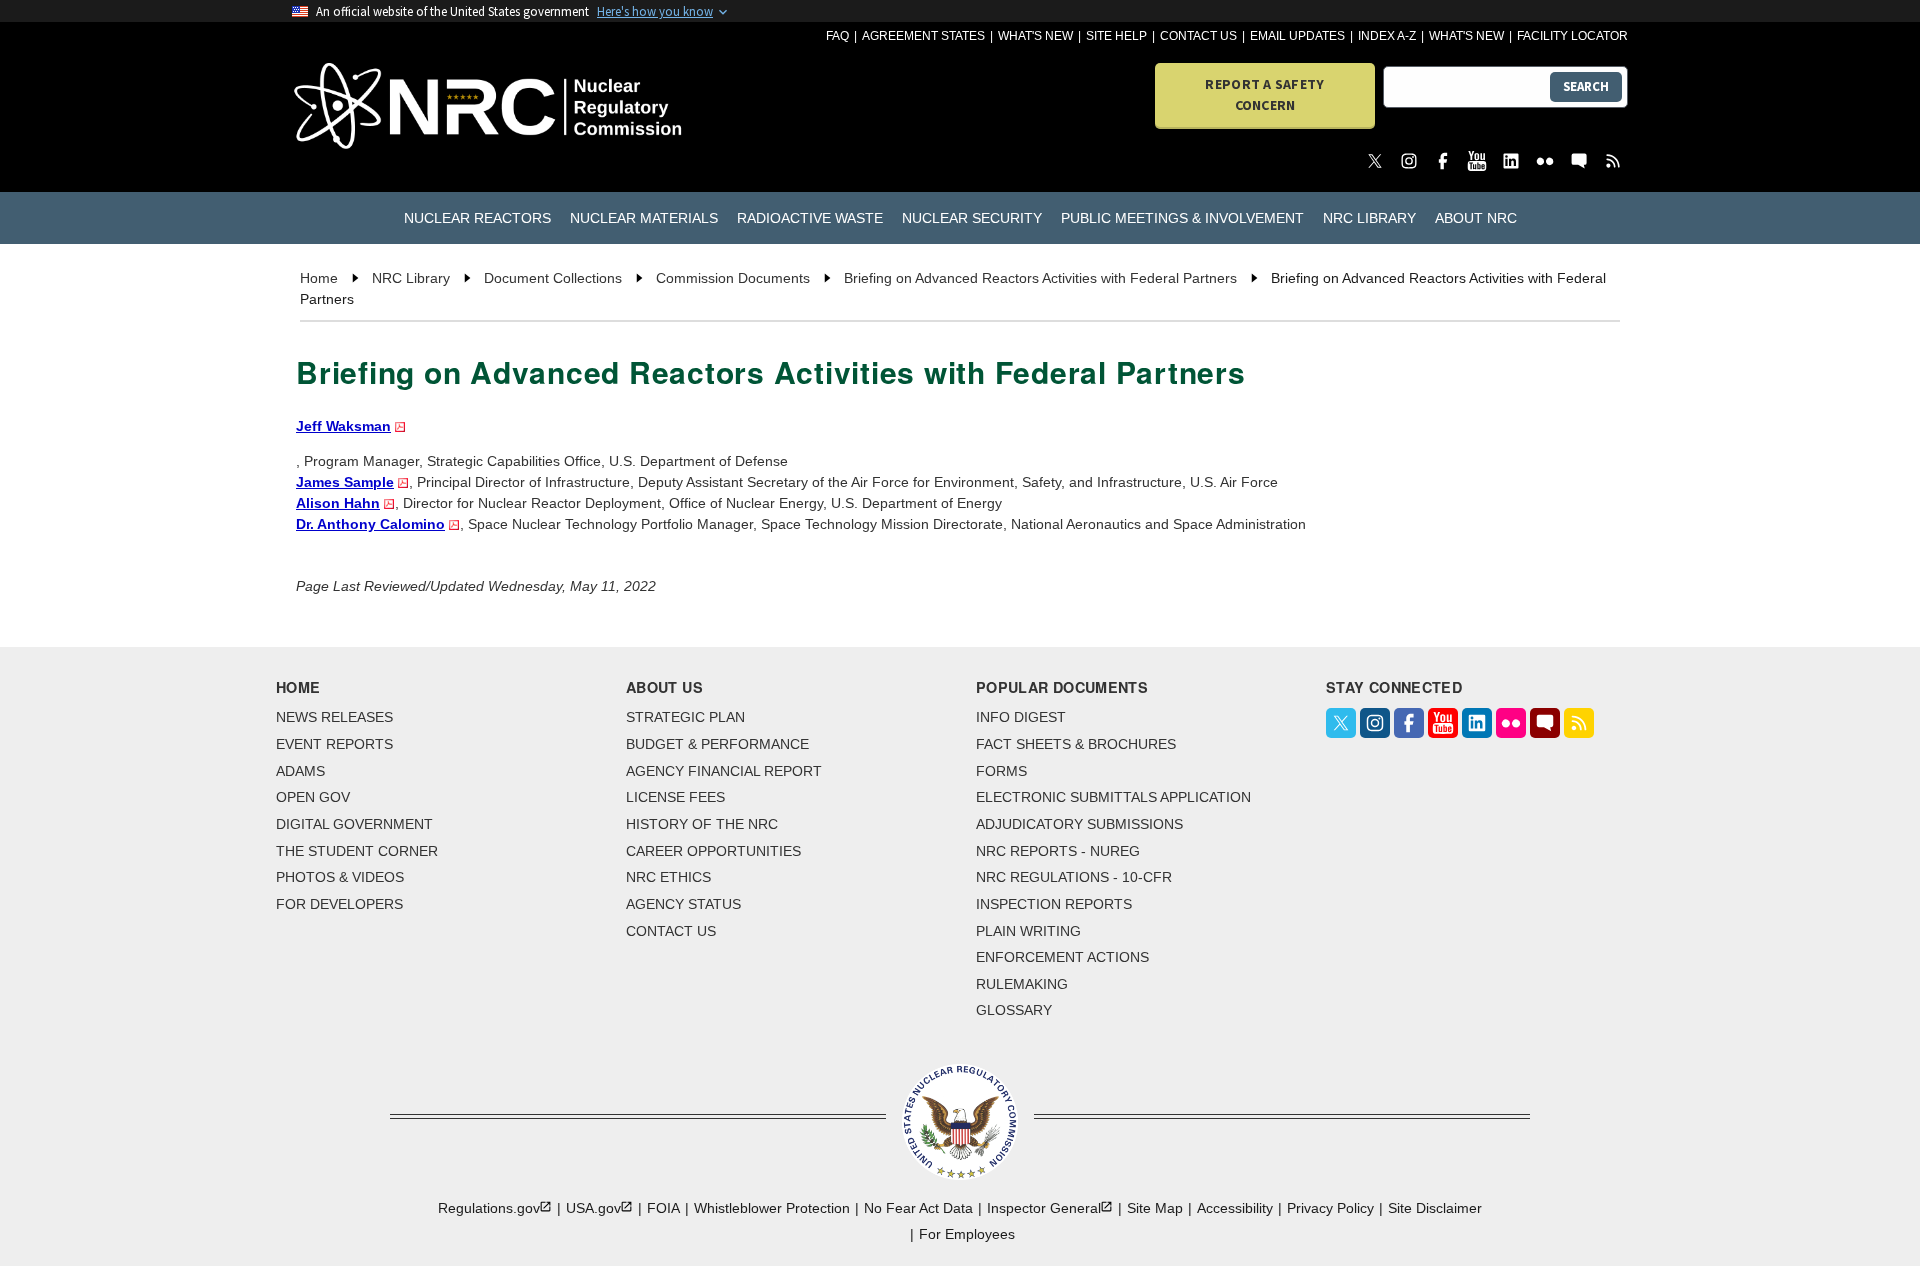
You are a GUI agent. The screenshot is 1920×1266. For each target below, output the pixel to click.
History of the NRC (702, 824)
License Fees (675, 797)
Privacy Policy (1330, 1208)
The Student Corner (357, 851)
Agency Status (683, 904)
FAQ (837, 36)
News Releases (334, 717)
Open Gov (313, 797)
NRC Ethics (668, 877)
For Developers (339, 904)
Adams (300, 771)
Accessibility (1235, 1208)
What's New (1035, 36)
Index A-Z (1387, 36)
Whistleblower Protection (772, 1208)
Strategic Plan (685, 717)
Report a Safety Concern (1264, 94)
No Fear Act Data (918, 1208)
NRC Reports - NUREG (1058, 851)
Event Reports (334, 744)
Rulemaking (1022, 984)
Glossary (1014, 1010)
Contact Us (1198, 36)
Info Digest (1021, 717)
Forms (1001, 771)
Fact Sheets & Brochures (1076, 744)
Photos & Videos (340, 877)
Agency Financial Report (724, 771)
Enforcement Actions (1062, 957)
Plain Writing (1028, 931)
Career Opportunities (713, 851)
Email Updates (1297, 36)
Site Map (1155, 1208)
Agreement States (923, 36)
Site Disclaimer (1435, 1208)
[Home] (399, 107)
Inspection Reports (1054, 904)
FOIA (663, 1208)
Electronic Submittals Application (1113, 797)
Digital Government (354, 824)
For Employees (967, 1234)
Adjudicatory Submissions (1079, 824)
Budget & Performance (717, 744)
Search (1586, 86)
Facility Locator (1572, 36)
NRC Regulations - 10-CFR (1074, 877)
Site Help (1116, 36)
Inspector (1044, 1208)
